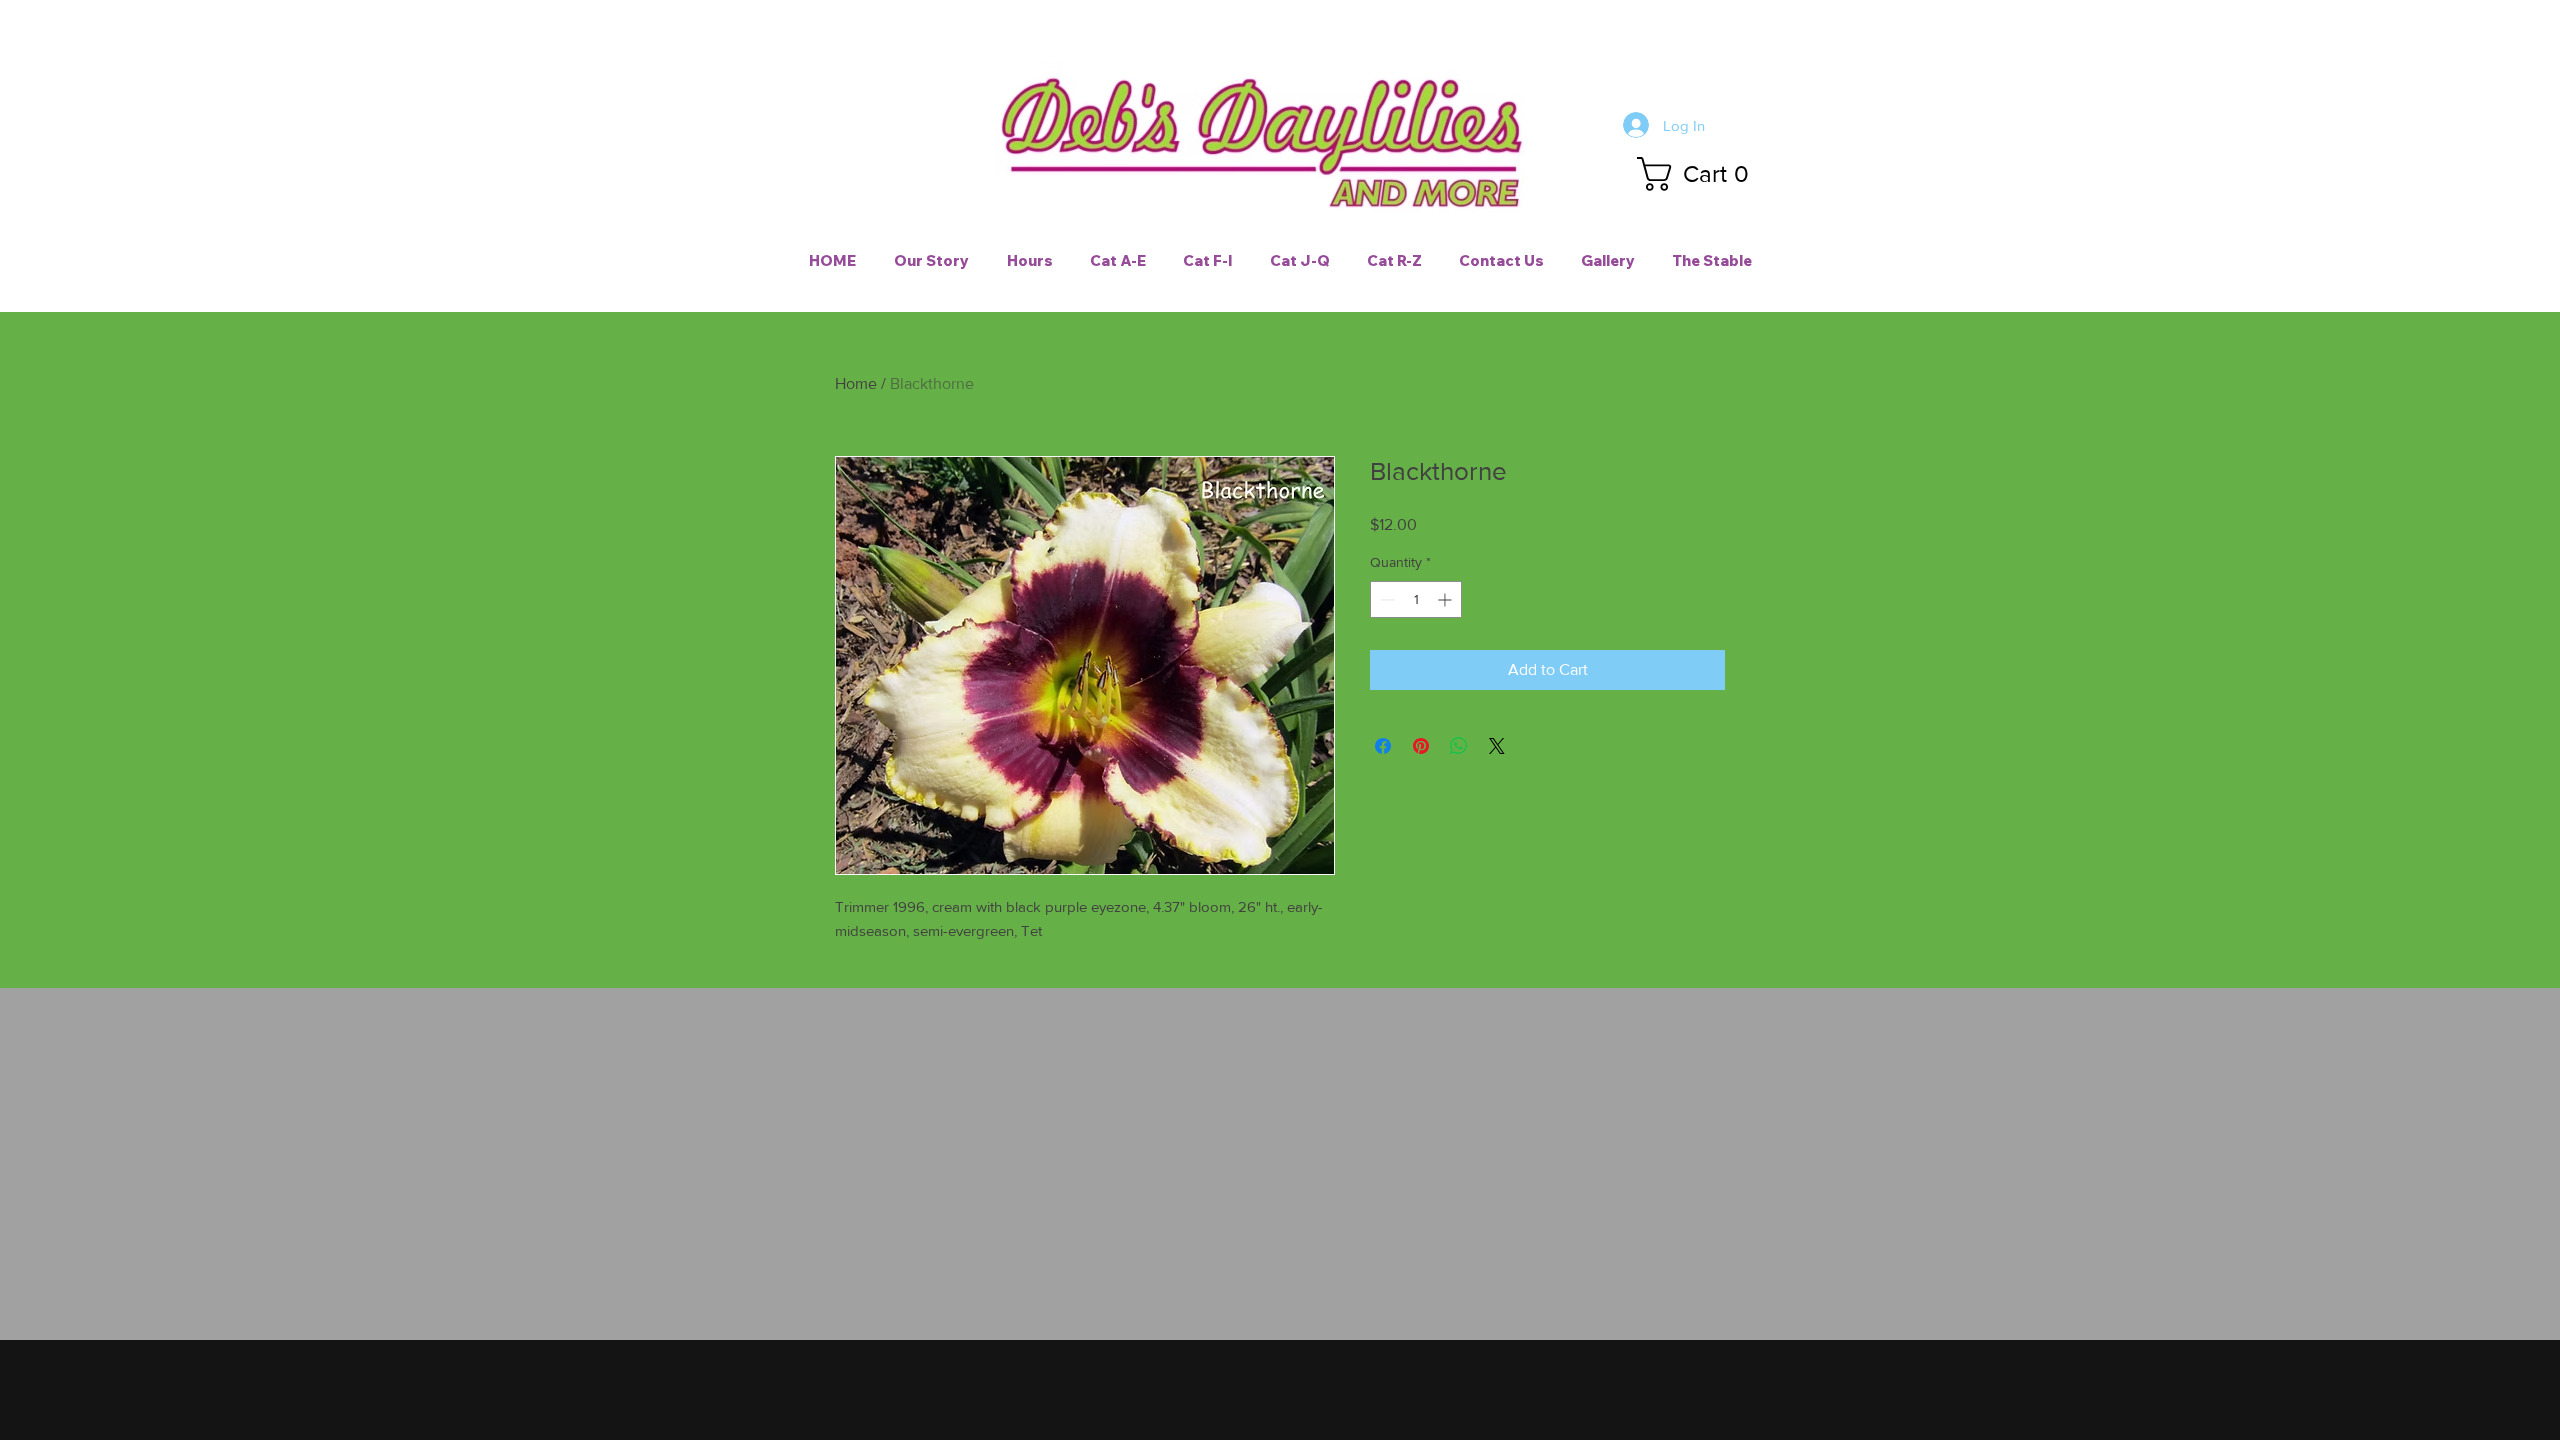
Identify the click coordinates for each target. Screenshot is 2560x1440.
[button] (1701, 174)
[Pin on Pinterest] (1421, 746)
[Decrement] (1385, 599)
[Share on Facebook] (1383, 746)
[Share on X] (1497, 746)
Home (856, 383)
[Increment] (1446, 599)
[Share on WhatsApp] (1459, 746)
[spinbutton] (1416, 599)
